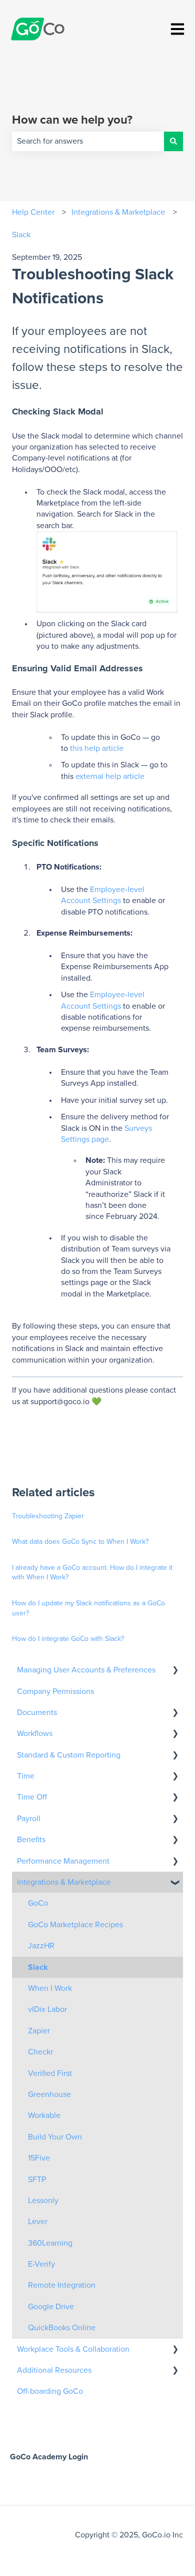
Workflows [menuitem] (35, 1734)
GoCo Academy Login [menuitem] (49, 2457)
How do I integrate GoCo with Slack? (68, 1639)
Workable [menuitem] (44, 2115)
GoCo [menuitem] (38, 1903)
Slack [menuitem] (38, 1967)
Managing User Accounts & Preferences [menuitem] (86, 1670)
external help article (110, 776)
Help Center (33, 212)
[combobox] (88, 141)
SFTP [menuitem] (37, 2180)
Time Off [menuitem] (32, 1797)
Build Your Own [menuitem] (55, 2137)
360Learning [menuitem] (50, 2243)
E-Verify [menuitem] (41, 2264)
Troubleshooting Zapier (48, 1516)
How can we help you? (72, 120)
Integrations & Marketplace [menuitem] (64, 1882)
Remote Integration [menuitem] (62, 2285)
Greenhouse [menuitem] (49, 2094)
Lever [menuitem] (38, 2222)
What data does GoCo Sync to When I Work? (80, 1542)
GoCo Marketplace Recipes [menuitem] (75, 1925)
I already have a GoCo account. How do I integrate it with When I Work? (92, 1573)
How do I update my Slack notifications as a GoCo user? (88, 1608)
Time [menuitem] (26, 1776)
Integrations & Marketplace (118, 212)
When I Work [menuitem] (50, 1988)
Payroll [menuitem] (29, 1819)
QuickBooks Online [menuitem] (62, 2328)
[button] (175, 1671)
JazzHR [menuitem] (41, 1946)
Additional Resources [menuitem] (54, 2370)
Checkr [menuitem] (40, 2052)
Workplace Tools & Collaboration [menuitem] (73, 2349)
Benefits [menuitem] (31, 1840)
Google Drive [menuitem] (51, 2307)
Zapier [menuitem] (39, 2031)
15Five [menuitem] (39, 2158)
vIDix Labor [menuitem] (47, 2009)
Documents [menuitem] (37, 1712)
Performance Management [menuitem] (63, 1861)
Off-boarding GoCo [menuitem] (50, 2391)
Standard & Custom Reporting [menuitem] (69, 1755)
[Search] (173, 141)
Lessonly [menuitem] (43, 2201)
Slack (21, 235)
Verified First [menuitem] (50, 2073)
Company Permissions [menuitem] (55, 1691)
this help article (97, 748)
